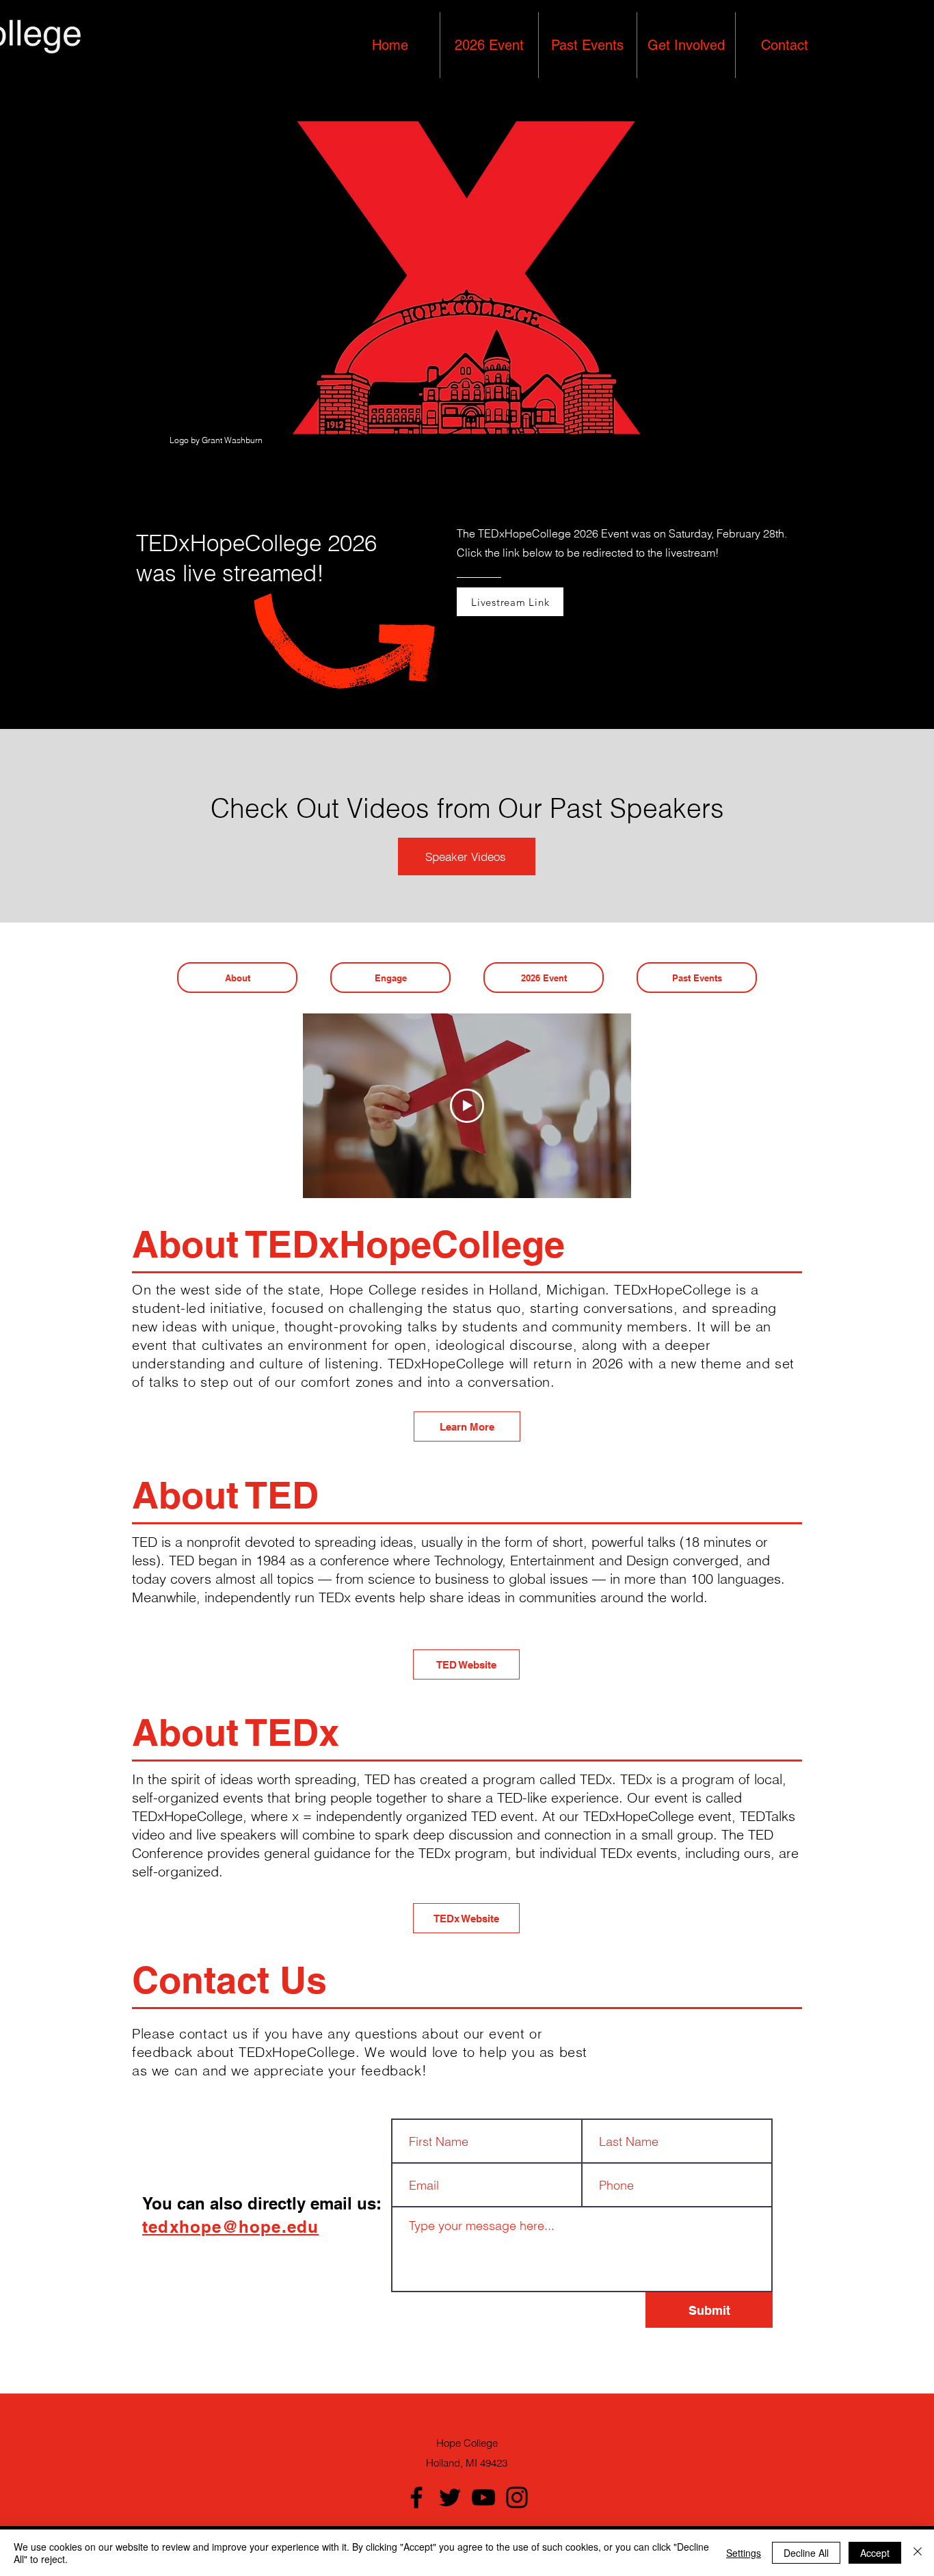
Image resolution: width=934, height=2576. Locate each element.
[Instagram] (517, 2497)
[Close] (918, 2553)
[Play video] (467, 1106)
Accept (875, 2553)
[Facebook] (416, 2497)
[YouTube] (483, 2497)
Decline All (806, 2553)
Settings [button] (744, 2553)
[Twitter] (450, 2497)
